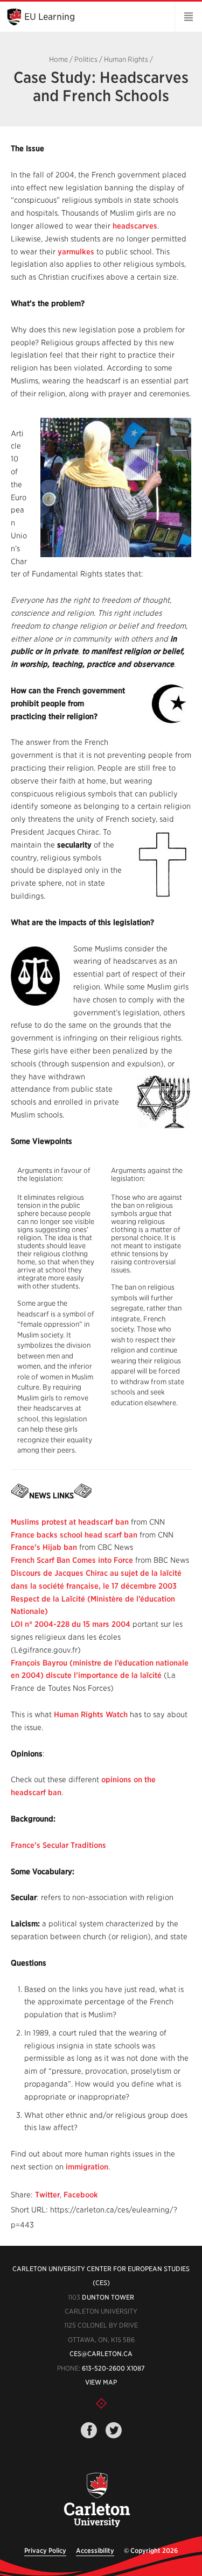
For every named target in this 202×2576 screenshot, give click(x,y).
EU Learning (50, 17)
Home (58, 59)
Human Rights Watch (91, 1714)
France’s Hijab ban (44, 1547)
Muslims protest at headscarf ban (70, 1522)
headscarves (135, 226)
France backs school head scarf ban (74, 1535)
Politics (86, 59)
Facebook (81, 2195)
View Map (101, 2382)
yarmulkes (76, 252)
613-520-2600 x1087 (113, 2368)
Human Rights (126, 59)
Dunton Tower (108, 2297)
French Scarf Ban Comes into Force (72, 1560)
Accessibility (95, 2550)
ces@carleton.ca (101, 2354)
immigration (87, 2167)
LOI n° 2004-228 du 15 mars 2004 (71, 1624)
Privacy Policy (45, 2550)
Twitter (47, 2195)
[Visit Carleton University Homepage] (97, 2500)
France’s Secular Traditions (58, 1845)
